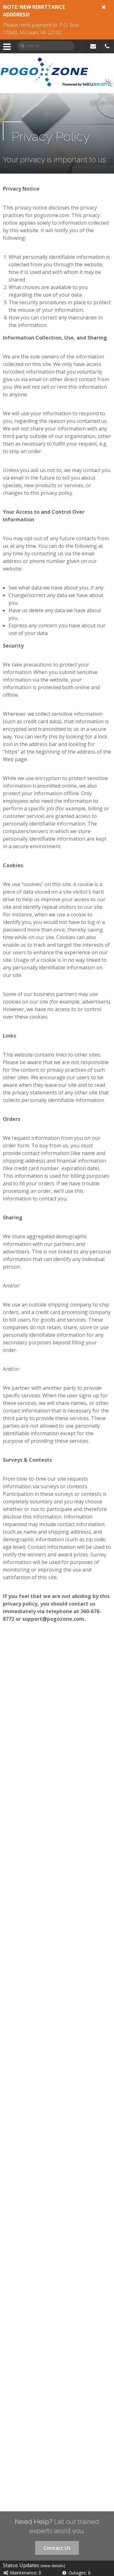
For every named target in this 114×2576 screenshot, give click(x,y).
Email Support (93, 46)
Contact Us (57, 2548)
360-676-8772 (107, 46)
